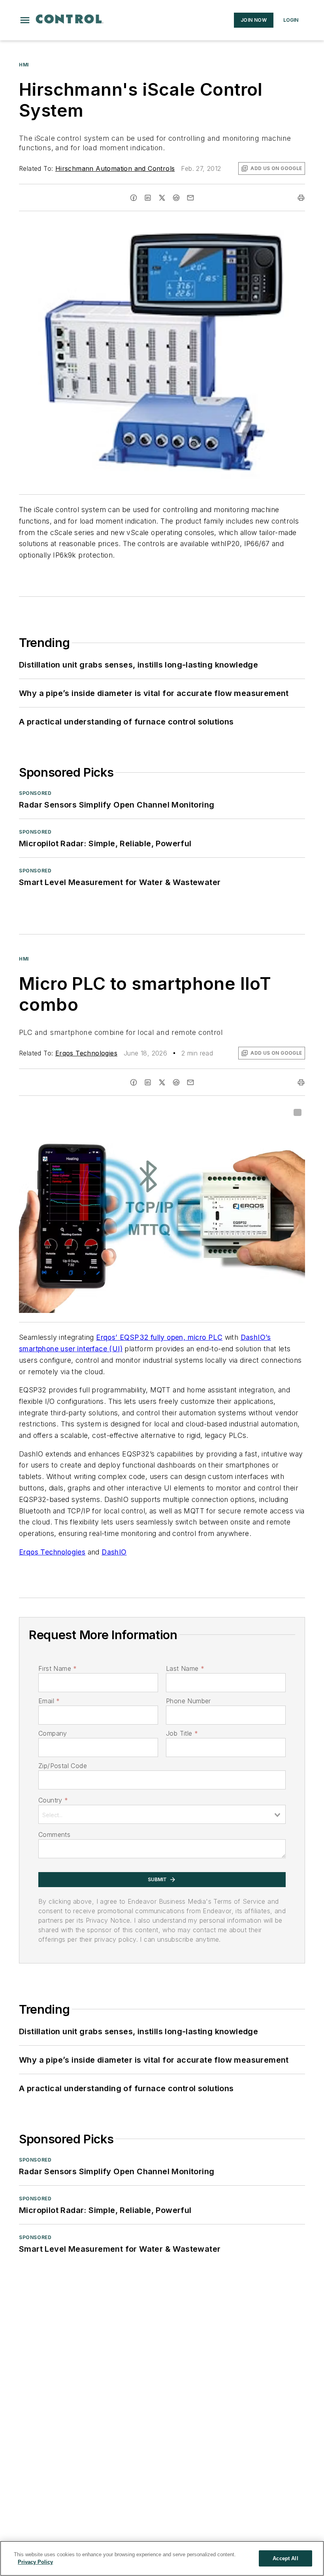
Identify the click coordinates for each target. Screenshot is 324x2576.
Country (53, 1800)
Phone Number (188, 1701)
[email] (190, 198)
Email (49, 1701)
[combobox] (162, 1814)
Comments (54, 1835)
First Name (57, 1668)
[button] (25, 20)
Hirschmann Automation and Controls (115, 168)
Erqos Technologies (86, 1053)
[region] (162, 2558)
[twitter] (162, 198)
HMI (24, 65)
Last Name (185, 1668)
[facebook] (134, 198)
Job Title (182, 1733)
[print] (301, 198)
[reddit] (176, 198)
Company (53, 1733)
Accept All (285, 2558)
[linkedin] (148, 198)
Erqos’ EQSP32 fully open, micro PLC (159, 1337)
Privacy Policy (35, 2562)
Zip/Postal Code (63, 1766)
